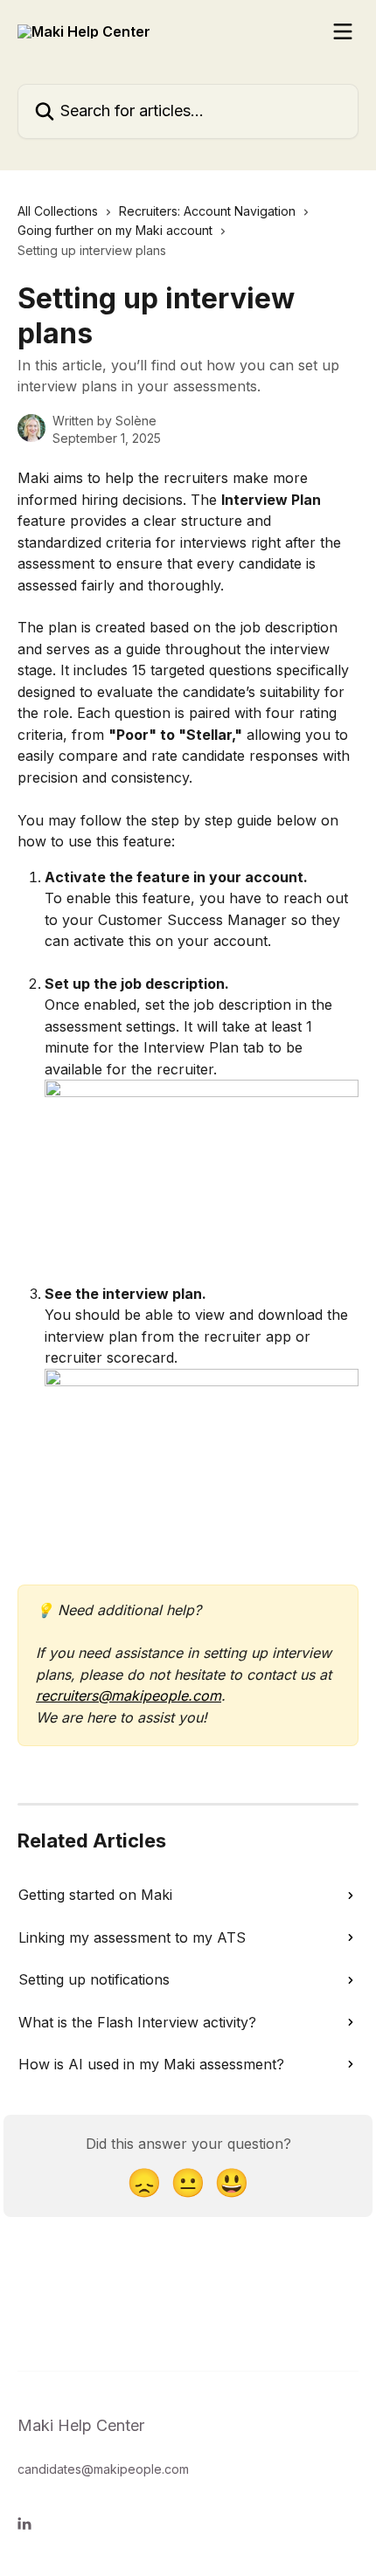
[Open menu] (343, 31)
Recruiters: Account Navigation (207, 211)
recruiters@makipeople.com (129, 1695)
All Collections (58, 211)
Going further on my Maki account (115, 230)
